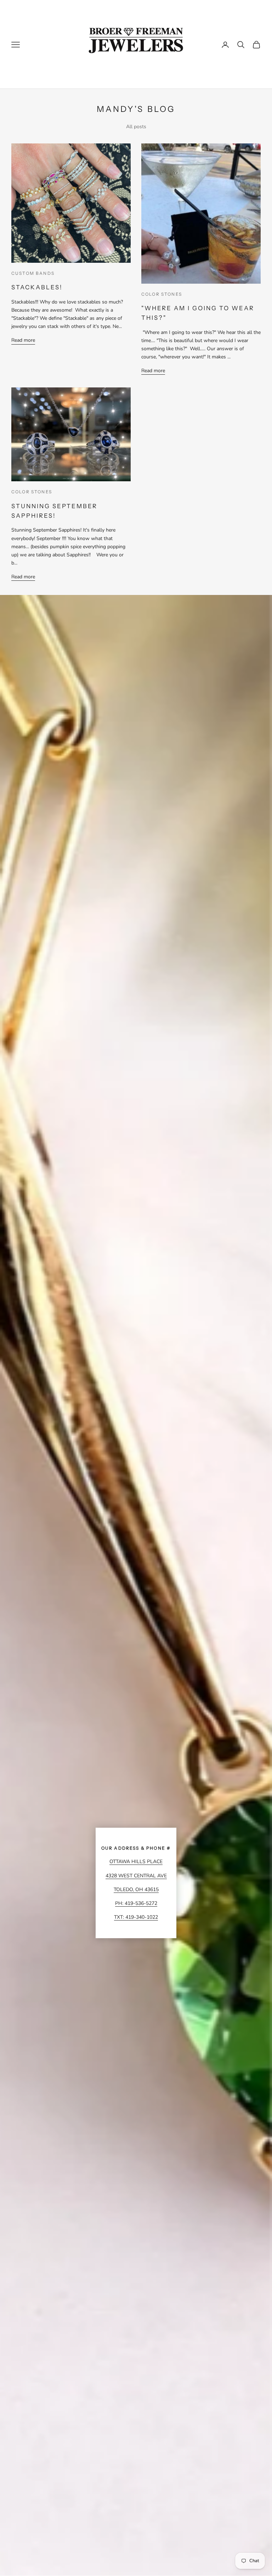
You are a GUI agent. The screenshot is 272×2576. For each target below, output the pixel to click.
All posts (136, 127)
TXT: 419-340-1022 (136, 1917)
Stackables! (37, 287)
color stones (162, 294)
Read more (23, 340)
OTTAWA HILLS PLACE (136, 1862)
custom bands (33, 273)
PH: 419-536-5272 (136, 1903)
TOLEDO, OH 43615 (136, 1890)
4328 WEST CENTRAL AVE (136, 1876)
